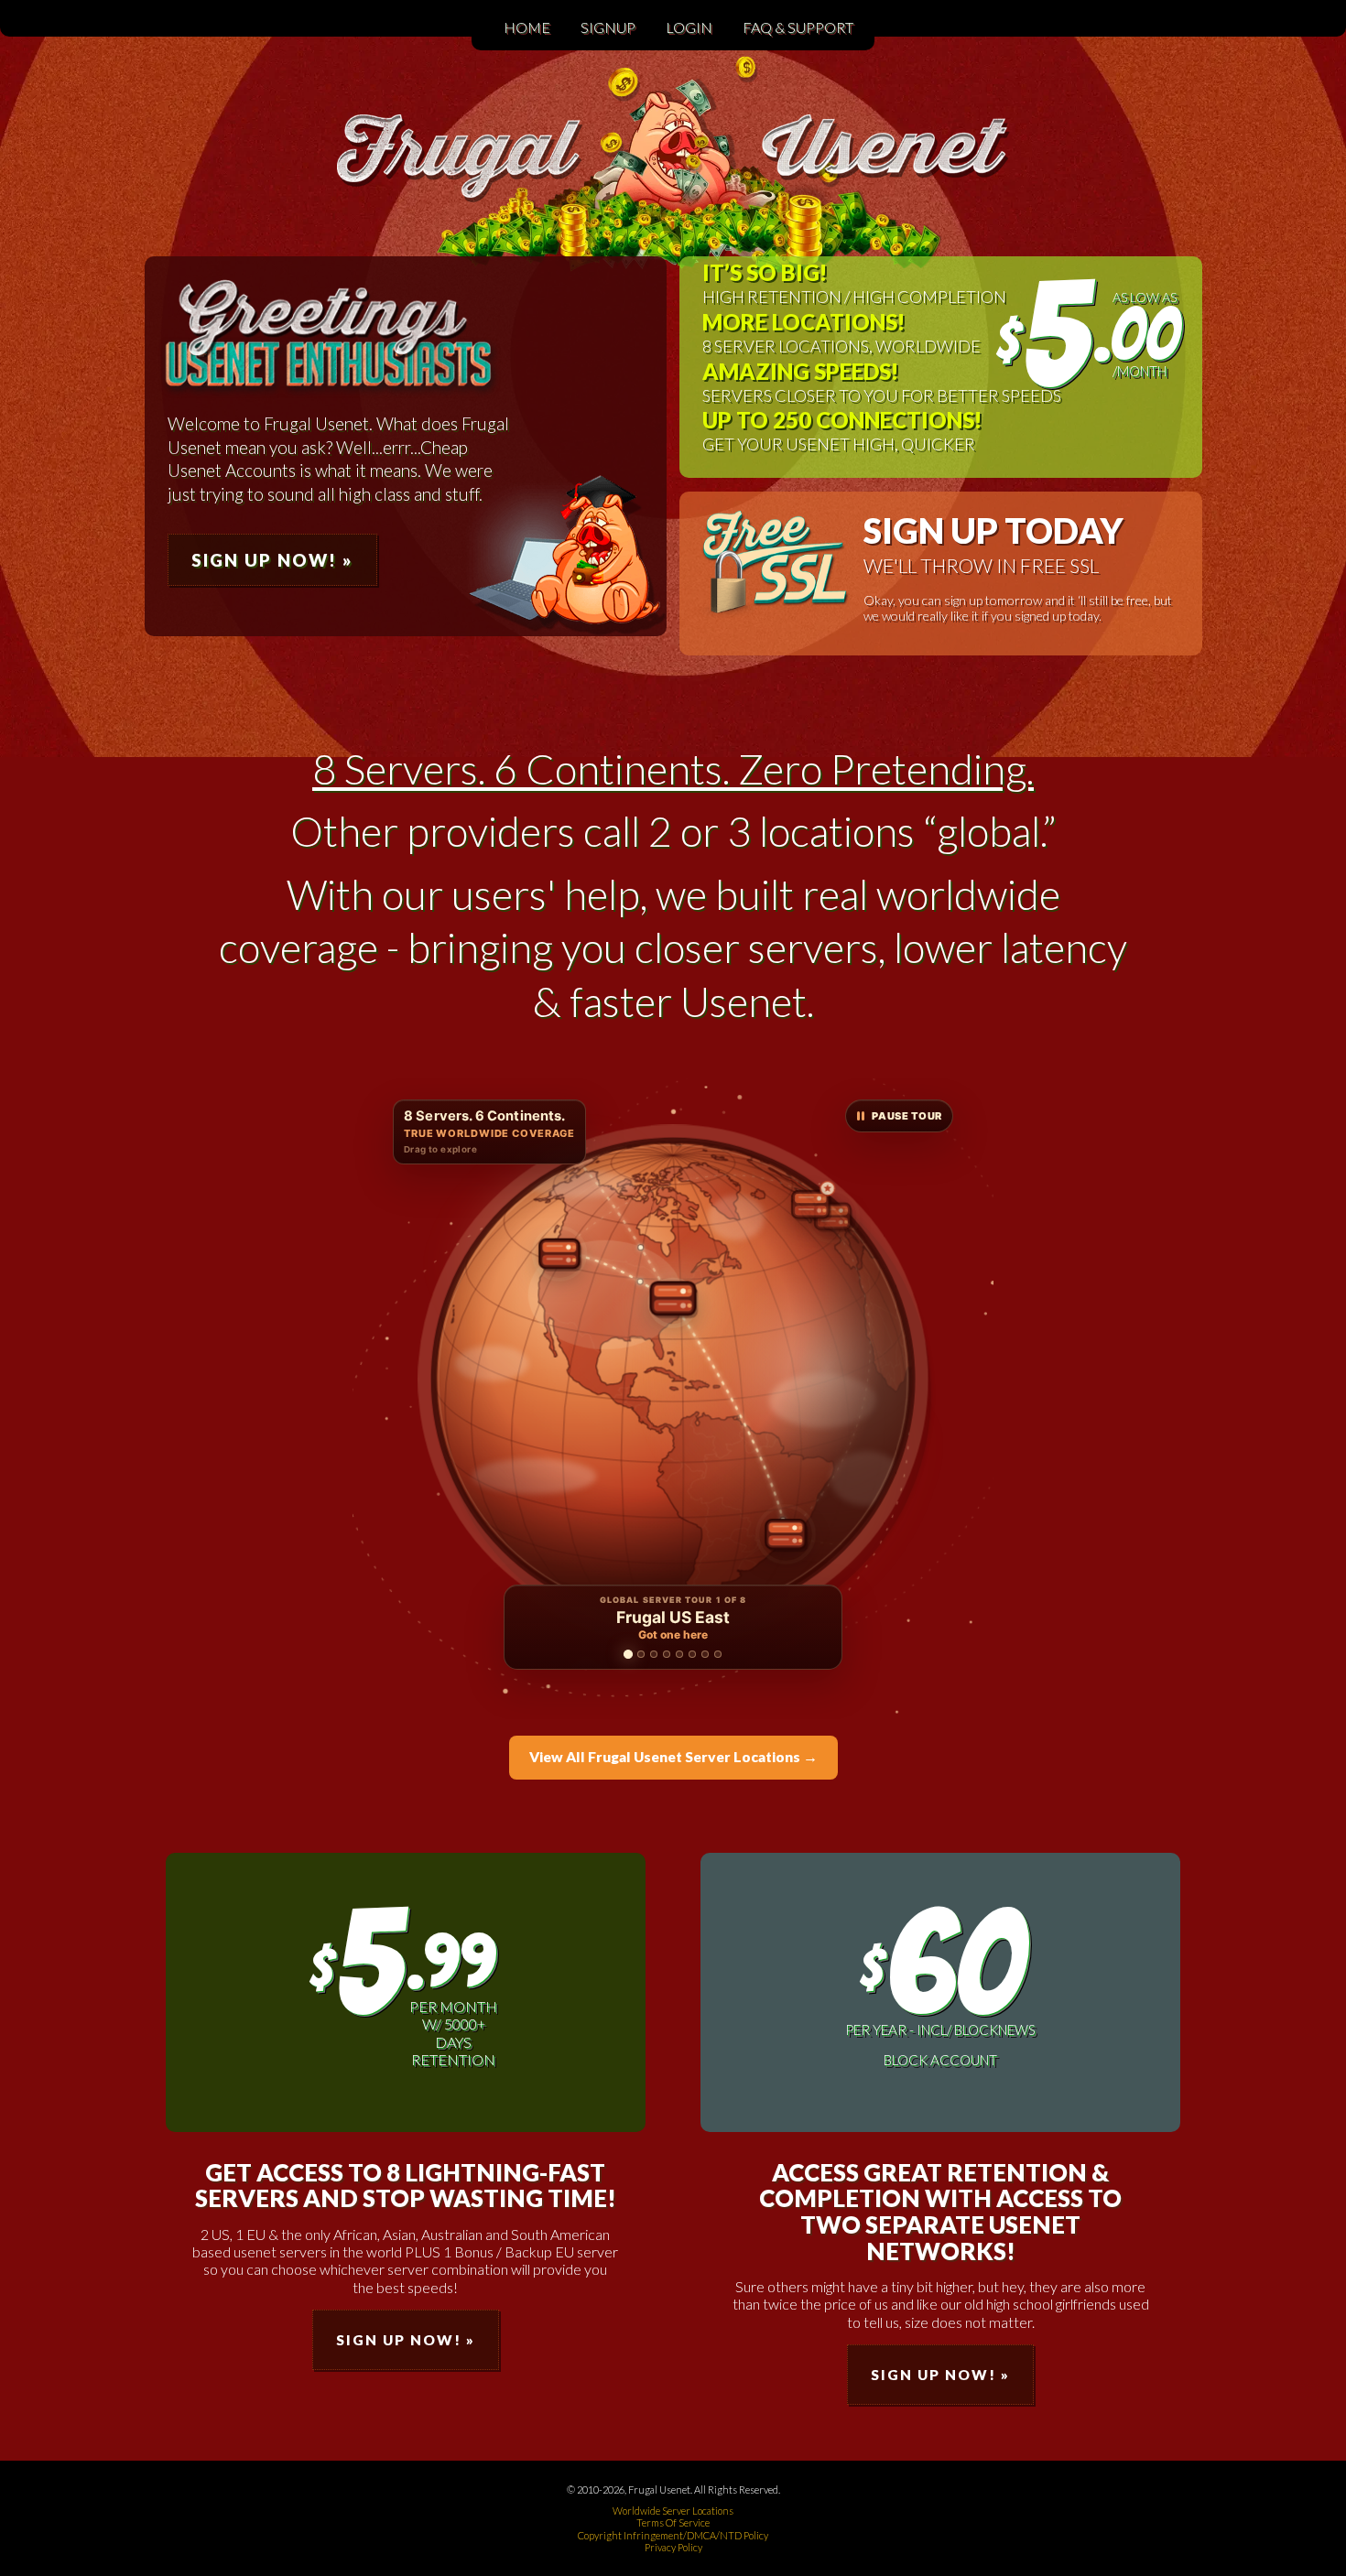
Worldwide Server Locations (673, 2511)
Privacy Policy (673, 2547)
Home (527, 27)
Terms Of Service (673, 2522)
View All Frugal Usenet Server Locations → (673, 1757)
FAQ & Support (798, 27)
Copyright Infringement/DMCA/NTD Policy (673, 2535)
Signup (608, 27)
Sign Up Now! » (272, 560)
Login (689, 27)
